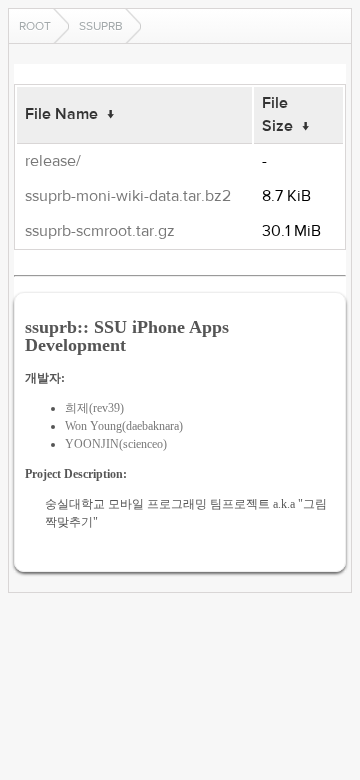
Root (35, 26)
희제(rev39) (94, 408)
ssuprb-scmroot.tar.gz (100, 231)
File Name (61, 114)
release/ (53, 161)
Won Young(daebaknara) (124, 426)
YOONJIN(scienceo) (116, 444)
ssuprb (101, 26)
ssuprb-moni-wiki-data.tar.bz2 (128, 196)
